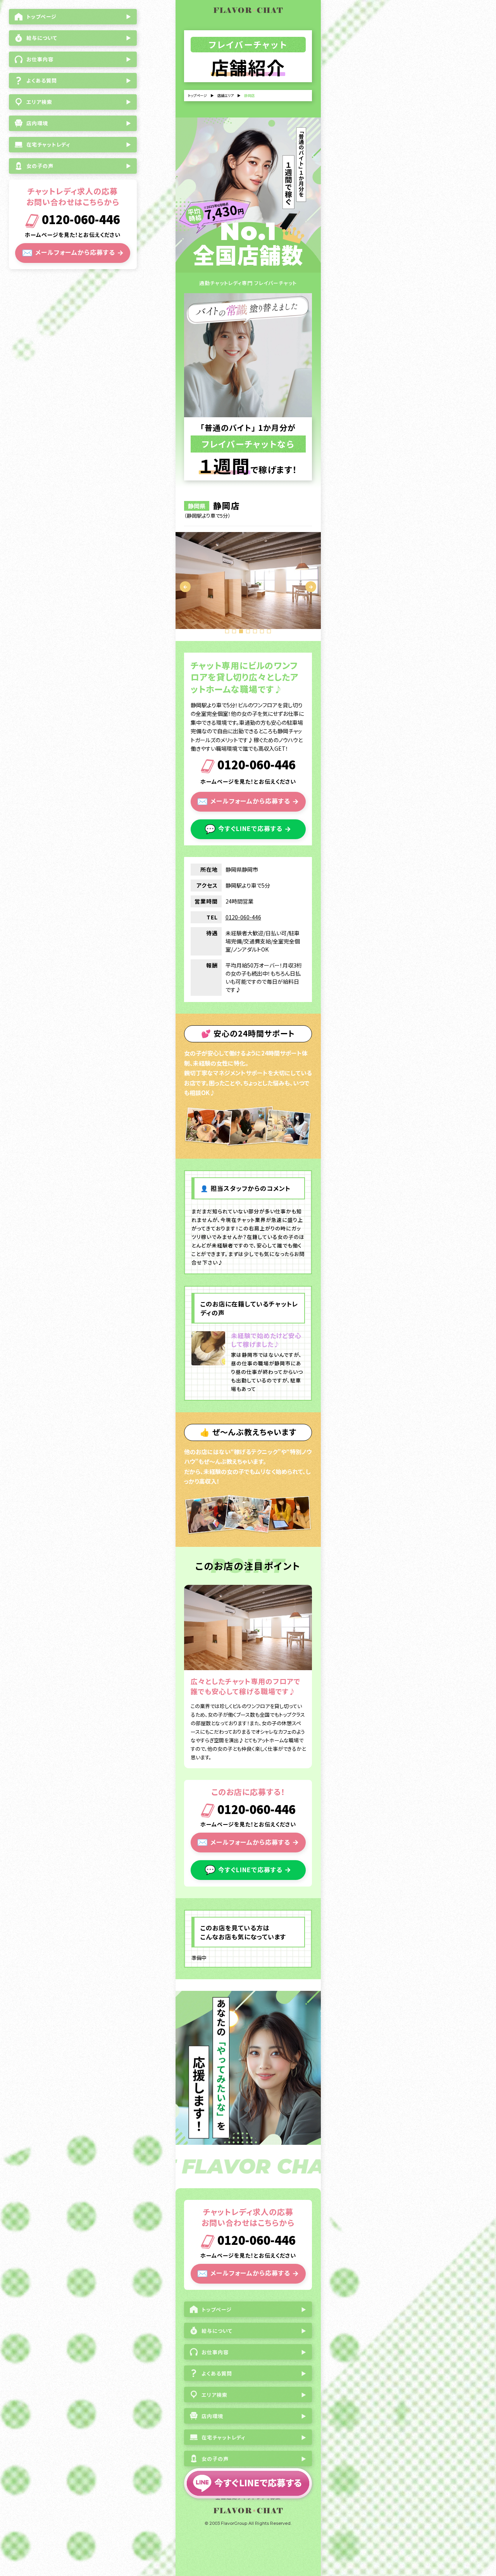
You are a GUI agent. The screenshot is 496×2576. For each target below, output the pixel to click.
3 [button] (241, 631)
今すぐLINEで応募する (248, 828)
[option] (248, 581)
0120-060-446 (80, 220)
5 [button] (255, 631)
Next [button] (311, 587)
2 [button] (234, 631)
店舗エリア (226, 96)
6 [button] (262, 631)
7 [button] (269, 631)
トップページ (197, 96)
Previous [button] (185, 587)
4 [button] (248, 631)
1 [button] (227, 631)
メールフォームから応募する (73, 252)
